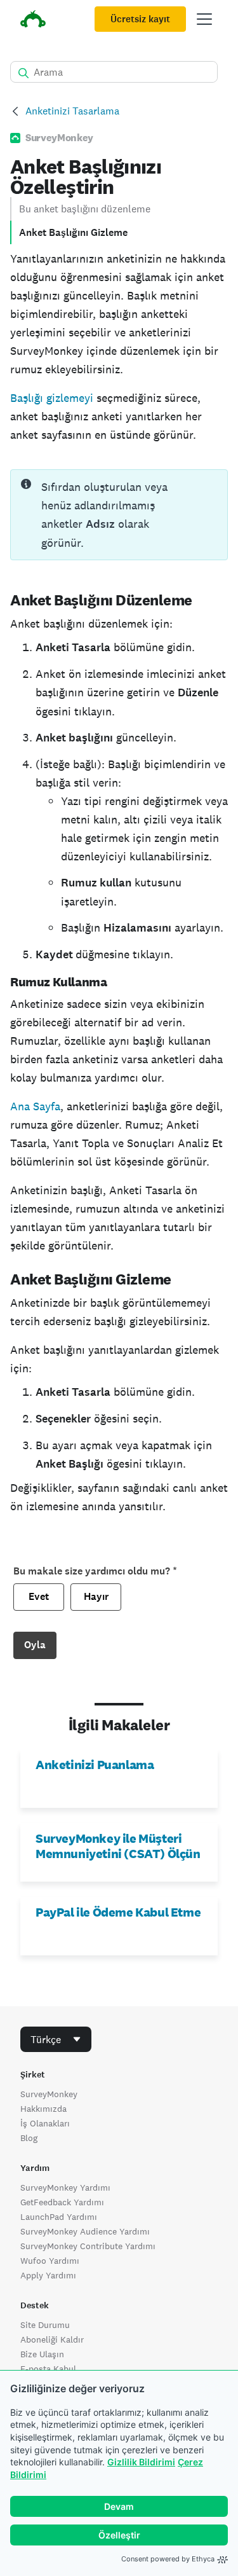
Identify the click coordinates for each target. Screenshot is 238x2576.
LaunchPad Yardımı (59, 2217)
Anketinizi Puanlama (95, 1765)
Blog (29, 2138)
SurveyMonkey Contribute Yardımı (88, 2246)
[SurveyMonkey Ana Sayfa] (33, 21)
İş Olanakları (45, 2123)
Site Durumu (45, 2325)
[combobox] (56, 2039)
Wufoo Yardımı (50, 2261)
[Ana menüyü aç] (204, 19)
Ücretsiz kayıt (140, 19)
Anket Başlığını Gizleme (73, 232)
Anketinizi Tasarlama (72, 111)
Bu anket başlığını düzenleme (85, 209)
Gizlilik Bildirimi (141, 2462)
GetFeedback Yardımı (62, 2202)
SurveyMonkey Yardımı (65, 2187)
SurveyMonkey (49, 2094)
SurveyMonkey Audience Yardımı (85, 2231)
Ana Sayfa (35, 1106)
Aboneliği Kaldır (52, 2339)
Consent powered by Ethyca (168, 2559)
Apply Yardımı (48, 2275)
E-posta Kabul (48, 2369)
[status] (119, 515)
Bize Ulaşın (42, 2354)
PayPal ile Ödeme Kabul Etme (118, 1912)
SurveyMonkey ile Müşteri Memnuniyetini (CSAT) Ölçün (118, 1846)
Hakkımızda (43, 2109)
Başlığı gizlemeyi (52, 398)
